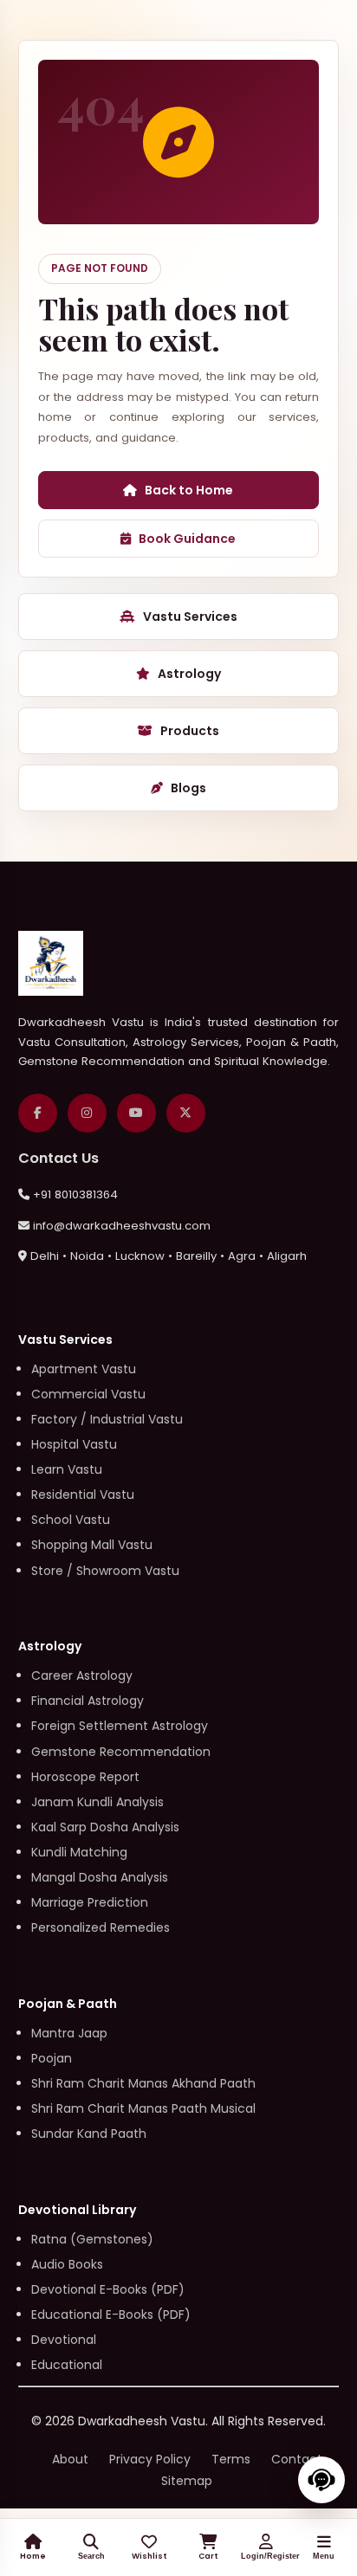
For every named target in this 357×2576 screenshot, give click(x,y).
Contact (297, 2459)
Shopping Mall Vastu (92, 1545)
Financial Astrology (88, 1701)
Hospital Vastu (74, 1444)
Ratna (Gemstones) (92, 2239)
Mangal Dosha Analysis (100, 1877)
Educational (67, 2365)
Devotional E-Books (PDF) (108, 2289)
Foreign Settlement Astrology (120, 1726)
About (70, 2459)
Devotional (64, 2340)
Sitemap (187, 2481)
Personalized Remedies (101, 1927)
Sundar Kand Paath (89, 2134)
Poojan (52, 2058)
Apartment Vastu (84, 1369)
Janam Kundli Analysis (97, 1802)
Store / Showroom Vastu (105, 1571)
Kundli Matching (79, 1852)
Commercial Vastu (88, 1394)
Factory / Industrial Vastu (107, 1419)
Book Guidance (187, 539)
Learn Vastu (67, 1469)
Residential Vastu (83, 1495)
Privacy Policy (150, 2459)
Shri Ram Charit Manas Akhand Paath (143, 2083)
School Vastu (71, 1520)
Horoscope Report (85, 1777)
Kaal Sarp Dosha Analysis (105, 1827)
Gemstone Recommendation (121, 1752)
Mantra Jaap (69, 2033)
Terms (231, 2459)
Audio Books (67, 2264)
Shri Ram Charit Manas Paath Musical (143, 2108)
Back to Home (189, 490)
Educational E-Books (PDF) (111, 2315)
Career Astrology (82, 1675)
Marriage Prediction (90, 1902)
